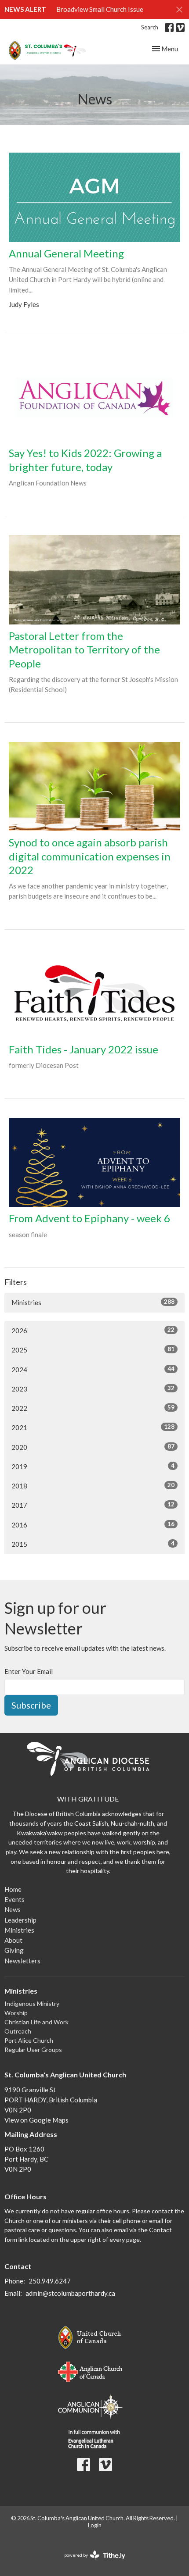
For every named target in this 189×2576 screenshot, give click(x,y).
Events (15, 1899)
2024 (93, 1369)
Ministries (93, 1302)
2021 (93, 1427)
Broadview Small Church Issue (100, 9)
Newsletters (22, 1961)
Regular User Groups (33, 2050)
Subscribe (31, 1705)
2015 (93, 1544)
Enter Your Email (29, 1671)
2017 (93, 1505)
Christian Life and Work (36, 2022)
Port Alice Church (29, 2040)
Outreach (18, 2031)
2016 (93, 1525)
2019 (93, 1466)
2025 (93, 1350)
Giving (14, 1950)
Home (13, 1889)
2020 (93, 1447)
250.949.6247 (50, 2281)
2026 (93, 1330)
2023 (93, 1389)
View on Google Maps (36, 2120)
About (13, 1940)
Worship (16, 2013)
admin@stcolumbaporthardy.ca (70, 2293)
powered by (90, 2563)
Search (150, 27)
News (13, 1909)
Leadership (20, 1920)
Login (95, 2525)
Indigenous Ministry (32, 2003)
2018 (93, 1486)
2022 (93, 1408)
